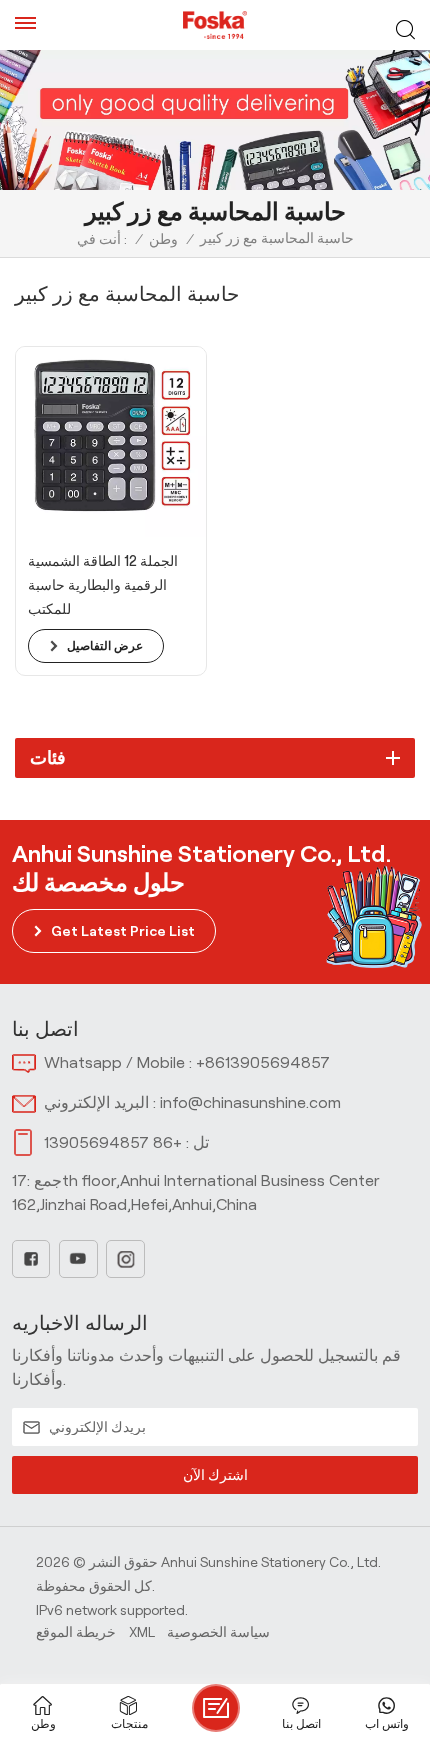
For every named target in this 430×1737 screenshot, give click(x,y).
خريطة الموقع (76, 1632)
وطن (163, 239)
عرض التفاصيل (105, 645)
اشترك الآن (215, 1475)
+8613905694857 (263, 1062)
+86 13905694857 (113, 1142)
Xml (142, 1632)
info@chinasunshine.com (250, 1102)
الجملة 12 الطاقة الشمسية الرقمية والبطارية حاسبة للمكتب (103, 585)
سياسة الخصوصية (218, 1632)
